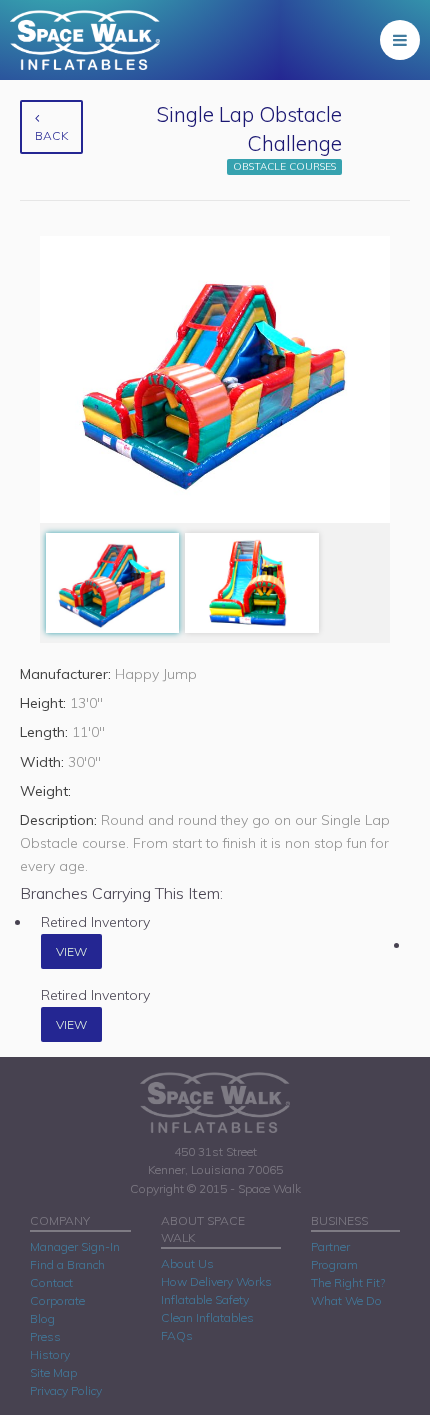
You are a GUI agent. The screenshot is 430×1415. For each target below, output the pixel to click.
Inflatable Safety (205, 1299)
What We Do (346, 1300)
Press (45, 1336)
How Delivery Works (216, 1281)
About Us (187, 1263)
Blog (42, 1318)
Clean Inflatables (207, 1317)
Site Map (53, 1372)
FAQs (177, 1335)
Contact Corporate (57, 1291)
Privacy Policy (66, 1390)
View (71, 951)
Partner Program (334, 1255)
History (50, 1354)
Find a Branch (67, 1264)
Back (51, 135)
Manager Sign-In (75, 1246)
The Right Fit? (348, 1282)
